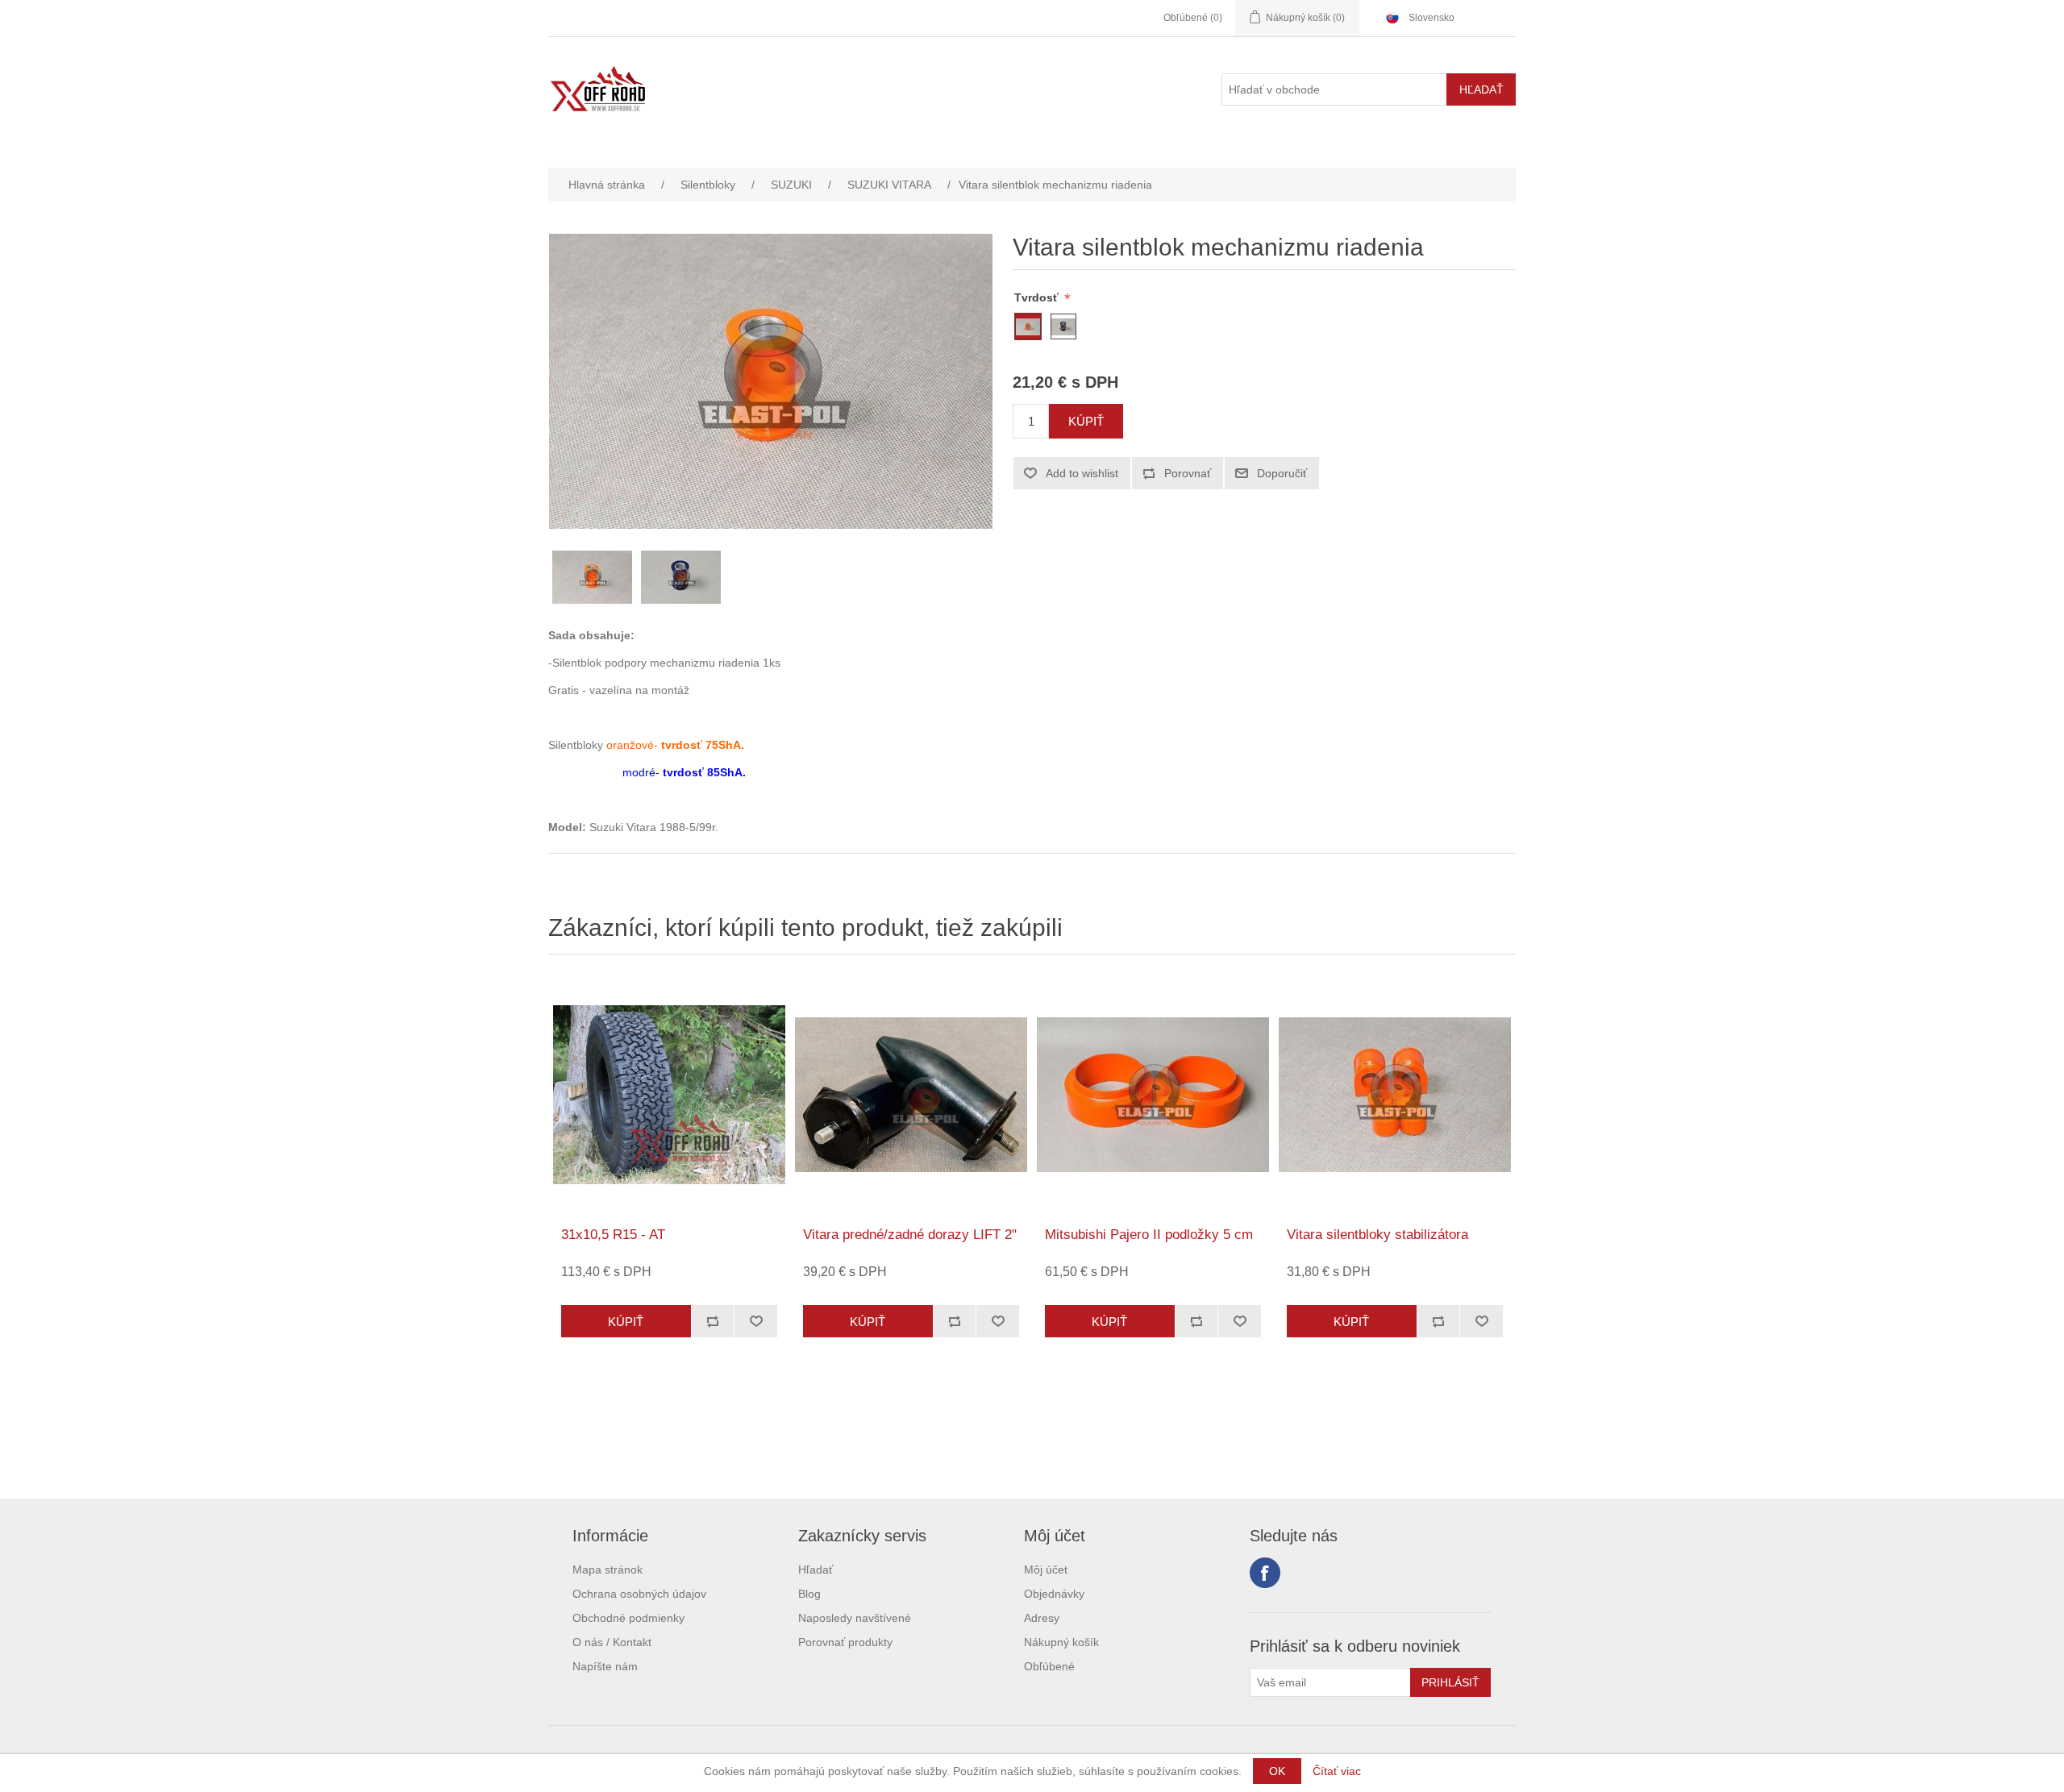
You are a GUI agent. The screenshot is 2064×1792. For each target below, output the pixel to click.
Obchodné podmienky (628, 1618)
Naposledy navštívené (855, 1618)
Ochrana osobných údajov (639, 1594)
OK (1277, 1771)
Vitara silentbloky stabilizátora (1377, 1235)
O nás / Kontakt (612, 1642)
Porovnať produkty (845, 1642)
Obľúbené (1049, 1666)
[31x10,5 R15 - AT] (669, 1095)
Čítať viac (1337, 1771)
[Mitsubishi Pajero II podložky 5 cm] (1153, 1095)
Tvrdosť (1038, 297)
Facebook (1265, 1573)
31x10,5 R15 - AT (613, 1235)
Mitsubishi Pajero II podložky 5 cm (1149, 1235)
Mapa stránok (608, 1570)
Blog (809, 1594)
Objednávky (1054, 1594)
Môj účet (1046, 1570)
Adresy (1042, 1618)
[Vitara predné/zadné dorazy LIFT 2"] (911, 1095)
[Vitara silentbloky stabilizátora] (1395, 1095)
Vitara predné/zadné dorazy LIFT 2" (910, 1235)
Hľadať (816, 1570)
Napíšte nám (605, 1666)
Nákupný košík (1061, 1642)
